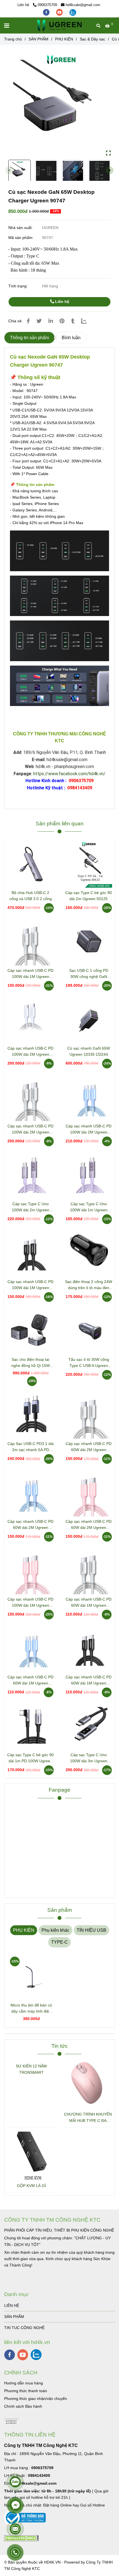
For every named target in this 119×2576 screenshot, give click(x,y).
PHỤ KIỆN (64, 39)
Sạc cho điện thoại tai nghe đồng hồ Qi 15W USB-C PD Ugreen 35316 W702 (31, 1363)
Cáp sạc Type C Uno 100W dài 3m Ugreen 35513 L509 (89, 1758)
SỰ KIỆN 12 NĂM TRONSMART (31, 2069)
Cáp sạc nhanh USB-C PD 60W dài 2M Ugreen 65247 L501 (30, 1525)
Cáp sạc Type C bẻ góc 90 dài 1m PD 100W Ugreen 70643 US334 (30, 1758)
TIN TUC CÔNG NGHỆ (24, 2328)
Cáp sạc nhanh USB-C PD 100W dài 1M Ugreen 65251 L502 (30, 1603)
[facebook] (47, 12)
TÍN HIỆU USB (91, 1930)
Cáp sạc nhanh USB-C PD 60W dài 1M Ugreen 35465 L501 (89, 1603)
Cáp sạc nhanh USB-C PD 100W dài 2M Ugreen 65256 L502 (30, 1129)
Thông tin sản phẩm (29, 338)
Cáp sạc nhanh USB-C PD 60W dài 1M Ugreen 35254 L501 (89, 1680)
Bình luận (71, 338)
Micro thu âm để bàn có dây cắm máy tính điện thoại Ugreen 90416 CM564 (31, 2009)
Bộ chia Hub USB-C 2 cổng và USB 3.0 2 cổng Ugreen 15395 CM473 (31, 896)
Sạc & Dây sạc (92, 39)
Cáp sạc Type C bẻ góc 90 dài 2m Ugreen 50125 (89, 896)
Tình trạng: (19, 286)
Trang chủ (13, 39)
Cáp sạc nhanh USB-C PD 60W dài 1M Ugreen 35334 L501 (30, 1680)
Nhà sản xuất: (21, 228)
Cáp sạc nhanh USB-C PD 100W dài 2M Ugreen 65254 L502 (89, 1129)
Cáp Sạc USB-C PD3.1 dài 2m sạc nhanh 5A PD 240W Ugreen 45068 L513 (30, 1447)
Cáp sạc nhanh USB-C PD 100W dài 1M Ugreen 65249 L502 (30, 1285)
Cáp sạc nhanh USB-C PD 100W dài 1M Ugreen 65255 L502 (30, 974)
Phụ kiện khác (55, 1930)
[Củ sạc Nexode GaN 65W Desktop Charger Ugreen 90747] (59, 25)
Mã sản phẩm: (21, 238)
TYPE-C (59, 1942)
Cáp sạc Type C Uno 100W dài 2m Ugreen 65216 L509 (31, 1207)
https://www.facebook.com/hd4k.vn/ (69, 774)
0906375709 (47, 5)
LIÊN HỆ (12, 2305)
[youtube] (60, 12)
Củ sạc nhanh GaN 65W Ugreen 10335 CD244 (89, 1051)
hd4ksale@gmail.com (83, 5)
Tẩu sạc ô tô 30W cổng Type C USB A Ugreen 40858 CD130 (89, 1363)
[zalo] (73, 12)
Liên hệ (62, 302)
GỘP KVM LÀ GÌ (31, 2186)
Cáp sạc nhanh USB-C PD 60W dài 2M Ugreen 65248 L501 (89, 1447)
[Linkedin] (51, 321)
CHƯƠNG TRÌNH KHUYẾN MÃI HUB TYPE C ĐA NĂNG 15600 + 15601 (88, 2118)
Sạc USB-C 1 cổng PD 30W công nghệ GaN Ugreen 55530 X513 (89, 974)
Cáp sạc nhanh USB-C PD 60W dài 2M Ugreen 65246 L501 (89, 1525)
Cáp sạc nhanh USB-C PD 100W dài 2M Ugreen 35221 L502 (30, 1052)
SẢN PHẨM (38, 39)
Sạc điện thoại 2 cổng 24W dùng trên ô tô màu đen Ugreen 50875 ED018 (89, 1285)
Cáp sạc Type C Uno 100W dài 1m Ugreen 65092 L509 (89, 1207)
